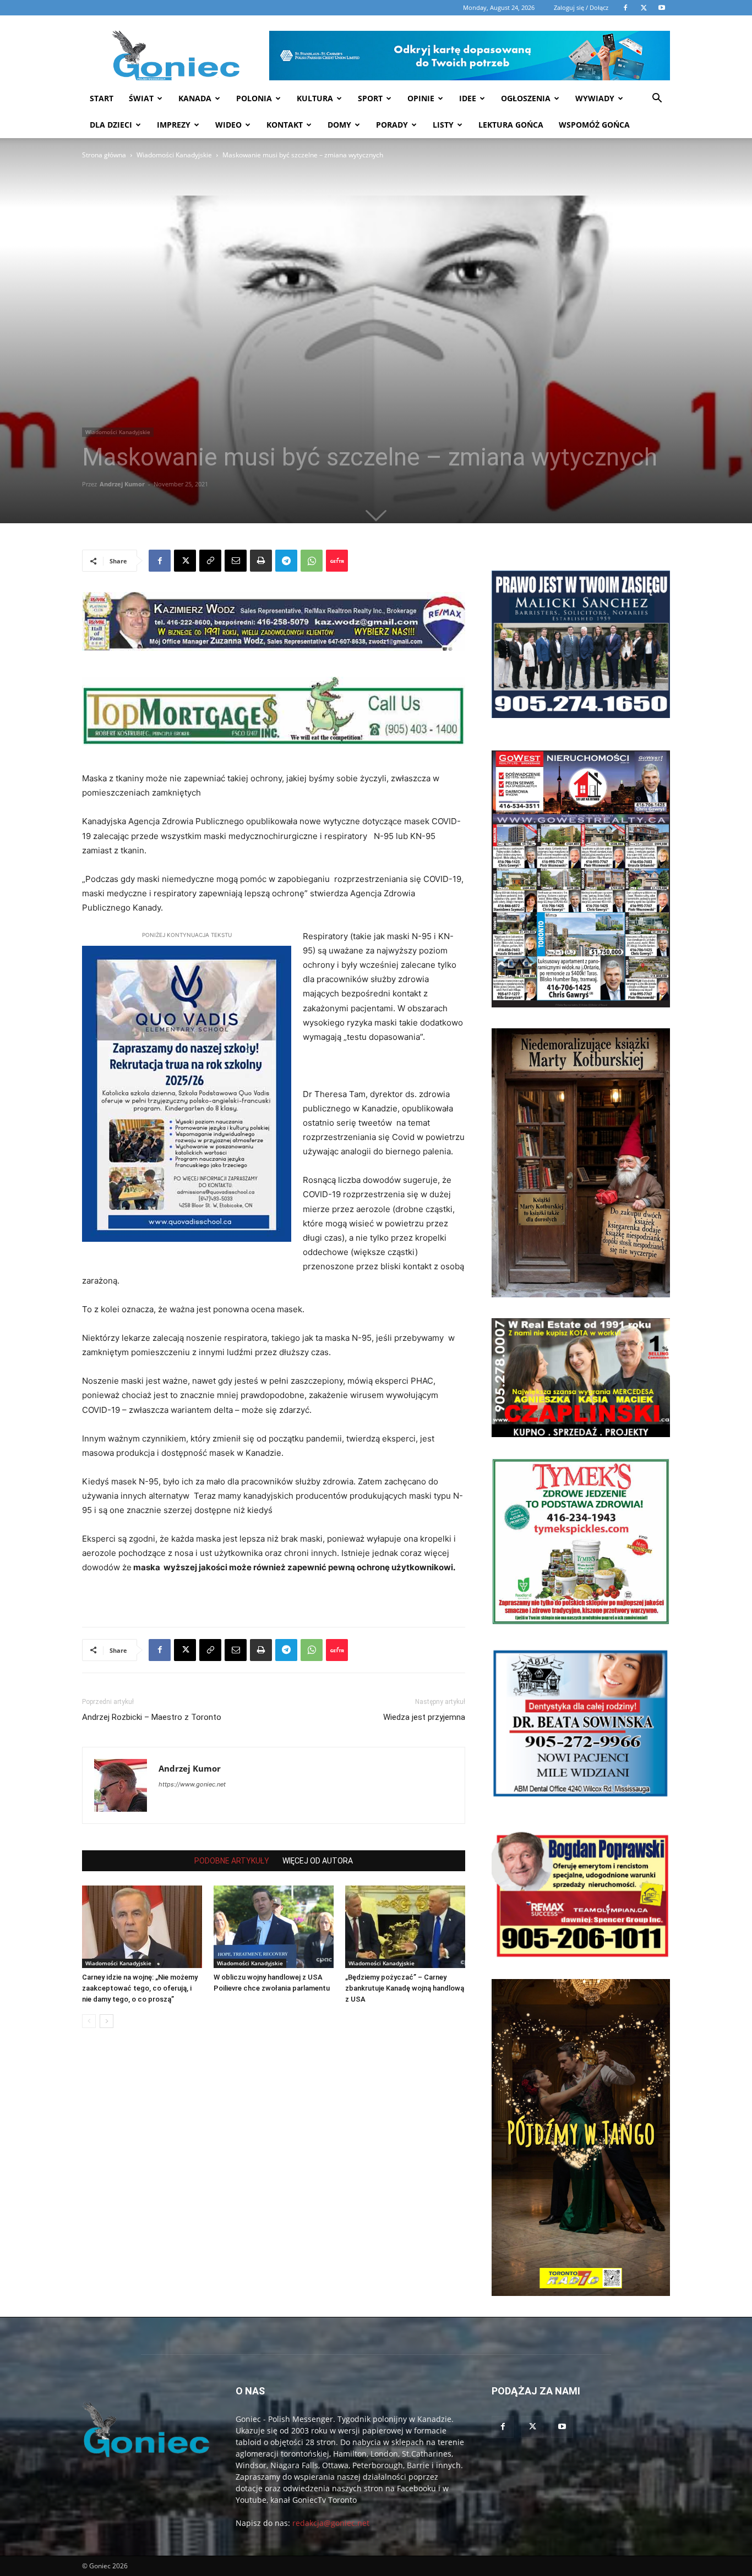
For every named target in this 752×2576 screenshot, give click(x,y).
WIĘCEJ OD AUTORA (318, 1861)
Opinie (421, 98)
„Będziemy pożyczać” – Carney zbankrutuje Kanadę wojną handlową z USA (405, 1988)
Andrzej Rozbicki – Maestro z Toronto (152, 1717)
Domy (339, 125)
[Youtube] (562, 2427)
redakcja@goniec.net (331, 2523)
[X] (185, 561)
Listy (443, 125)
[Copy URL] (210, 561)
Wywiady (595, 98)
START (102, 98)
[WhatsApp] (312, 561)
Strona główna (104, 155)
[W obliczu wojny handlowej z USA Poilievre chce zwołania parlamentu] (274, 1927)
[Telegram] (286, 561)
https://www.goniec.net (192, 1784)
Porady (392, 125)
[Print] (261, 561)
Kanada (195, 98)
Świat (141, 98)
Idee (468, 98)
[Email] (236, 561)
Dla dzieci (111, 125)
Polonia (254, 98)
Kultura (315, 98)
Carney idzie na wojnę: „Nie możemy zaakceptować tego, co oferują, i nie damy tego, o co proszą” (140, 1988)
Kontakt (285, 125)
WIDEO (228, 125)
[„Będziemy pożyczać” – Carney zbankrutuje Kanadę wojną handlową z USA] (405, 1927)
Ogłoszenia (526, 98)
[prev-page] (89, 2021)
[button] (657, 99)
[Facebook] (160, 561)
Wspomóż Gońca (594, 125)
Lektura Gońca (511, 125)
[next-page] (107, 2021)
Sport (370, 98)
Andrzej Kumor (122, 484)
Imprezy (174, 125)
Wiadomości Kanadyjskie (174, 155)
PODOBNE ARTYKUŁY (232, 1861)
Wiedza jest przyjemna (424, 1717)
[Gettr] (337, 561)
